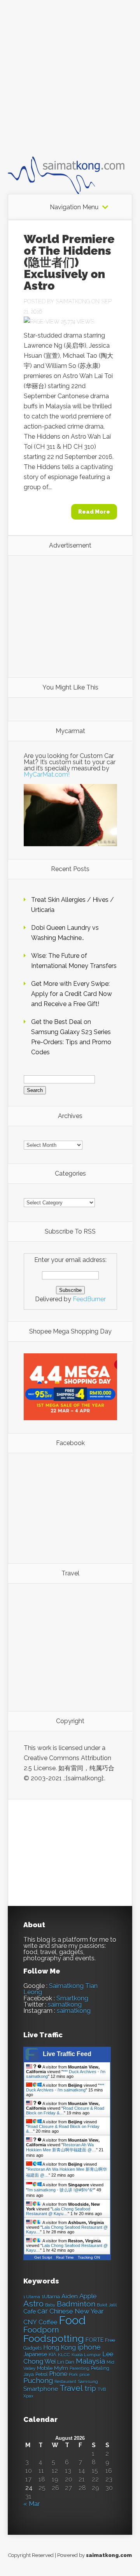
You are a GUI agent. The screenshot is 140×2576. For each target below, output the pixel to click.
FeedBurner (89, 1299)
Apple (88, 2296)
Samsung (88, 2382)
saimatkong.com (109, 2555)
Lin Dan (66, 2362)
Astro (33, 2304)
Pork (73, 2375)
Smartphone (41, 2389)
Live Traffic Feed (67, 2054)
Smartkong (72, 1998)
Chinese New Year (77, 2311)
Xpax (28, 2396)
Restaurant (65, 2382)
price (84, 2375)
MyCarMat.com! (47, 774)
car (43, 2311)
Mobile (45, 2368)
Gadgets (32, 2348)
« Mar (31, 2504)
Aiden (70, 2296)
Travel (71, 2388)
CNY (30, 2322)
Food (72, 2320)
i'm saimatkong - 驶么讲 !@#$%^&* (61, 2190)
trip (90, 2388)
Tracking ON (89, 2257)
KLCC (64, 2355)
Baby (50, 2305)
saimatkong (65, 2005)
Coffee (48, 2322)
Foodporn (41, 2330)
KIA (52, 2355)
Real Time (65, 2257)
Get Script (43, 2257)
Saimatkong (73, 301)
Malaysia (90, 2361)
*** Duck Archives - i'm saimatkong (65, 2088)
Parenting (80, 2369)
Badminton (76, 2304)
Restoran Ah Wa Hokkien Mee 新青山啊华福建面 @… (61, 2147)
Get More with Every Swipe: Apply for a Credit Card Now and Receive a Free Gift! (72, 994)
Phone (58, 2374)
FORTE (94, 2340)
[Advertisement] (70, 85)
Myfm (61, 2368)
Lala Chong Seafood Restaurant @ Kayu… (58, 2211)
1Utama (51, 2296)
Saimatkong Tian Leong (60, 1989)
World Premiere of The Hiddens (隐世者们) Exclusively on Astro (69, 262)
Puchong (38, 2381)
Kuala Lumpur (86, 2355)
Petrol (41, 2375)
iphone (89, 2347)
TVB (102, 2390)
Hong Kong (59, 2348)
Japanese (35, 2354)
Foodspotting (54, 2339)
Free (110, 2340)
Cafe (30, 2311)
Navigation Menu (74, 207)
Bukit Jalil (107, 2305)
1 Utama (32, 2297)
